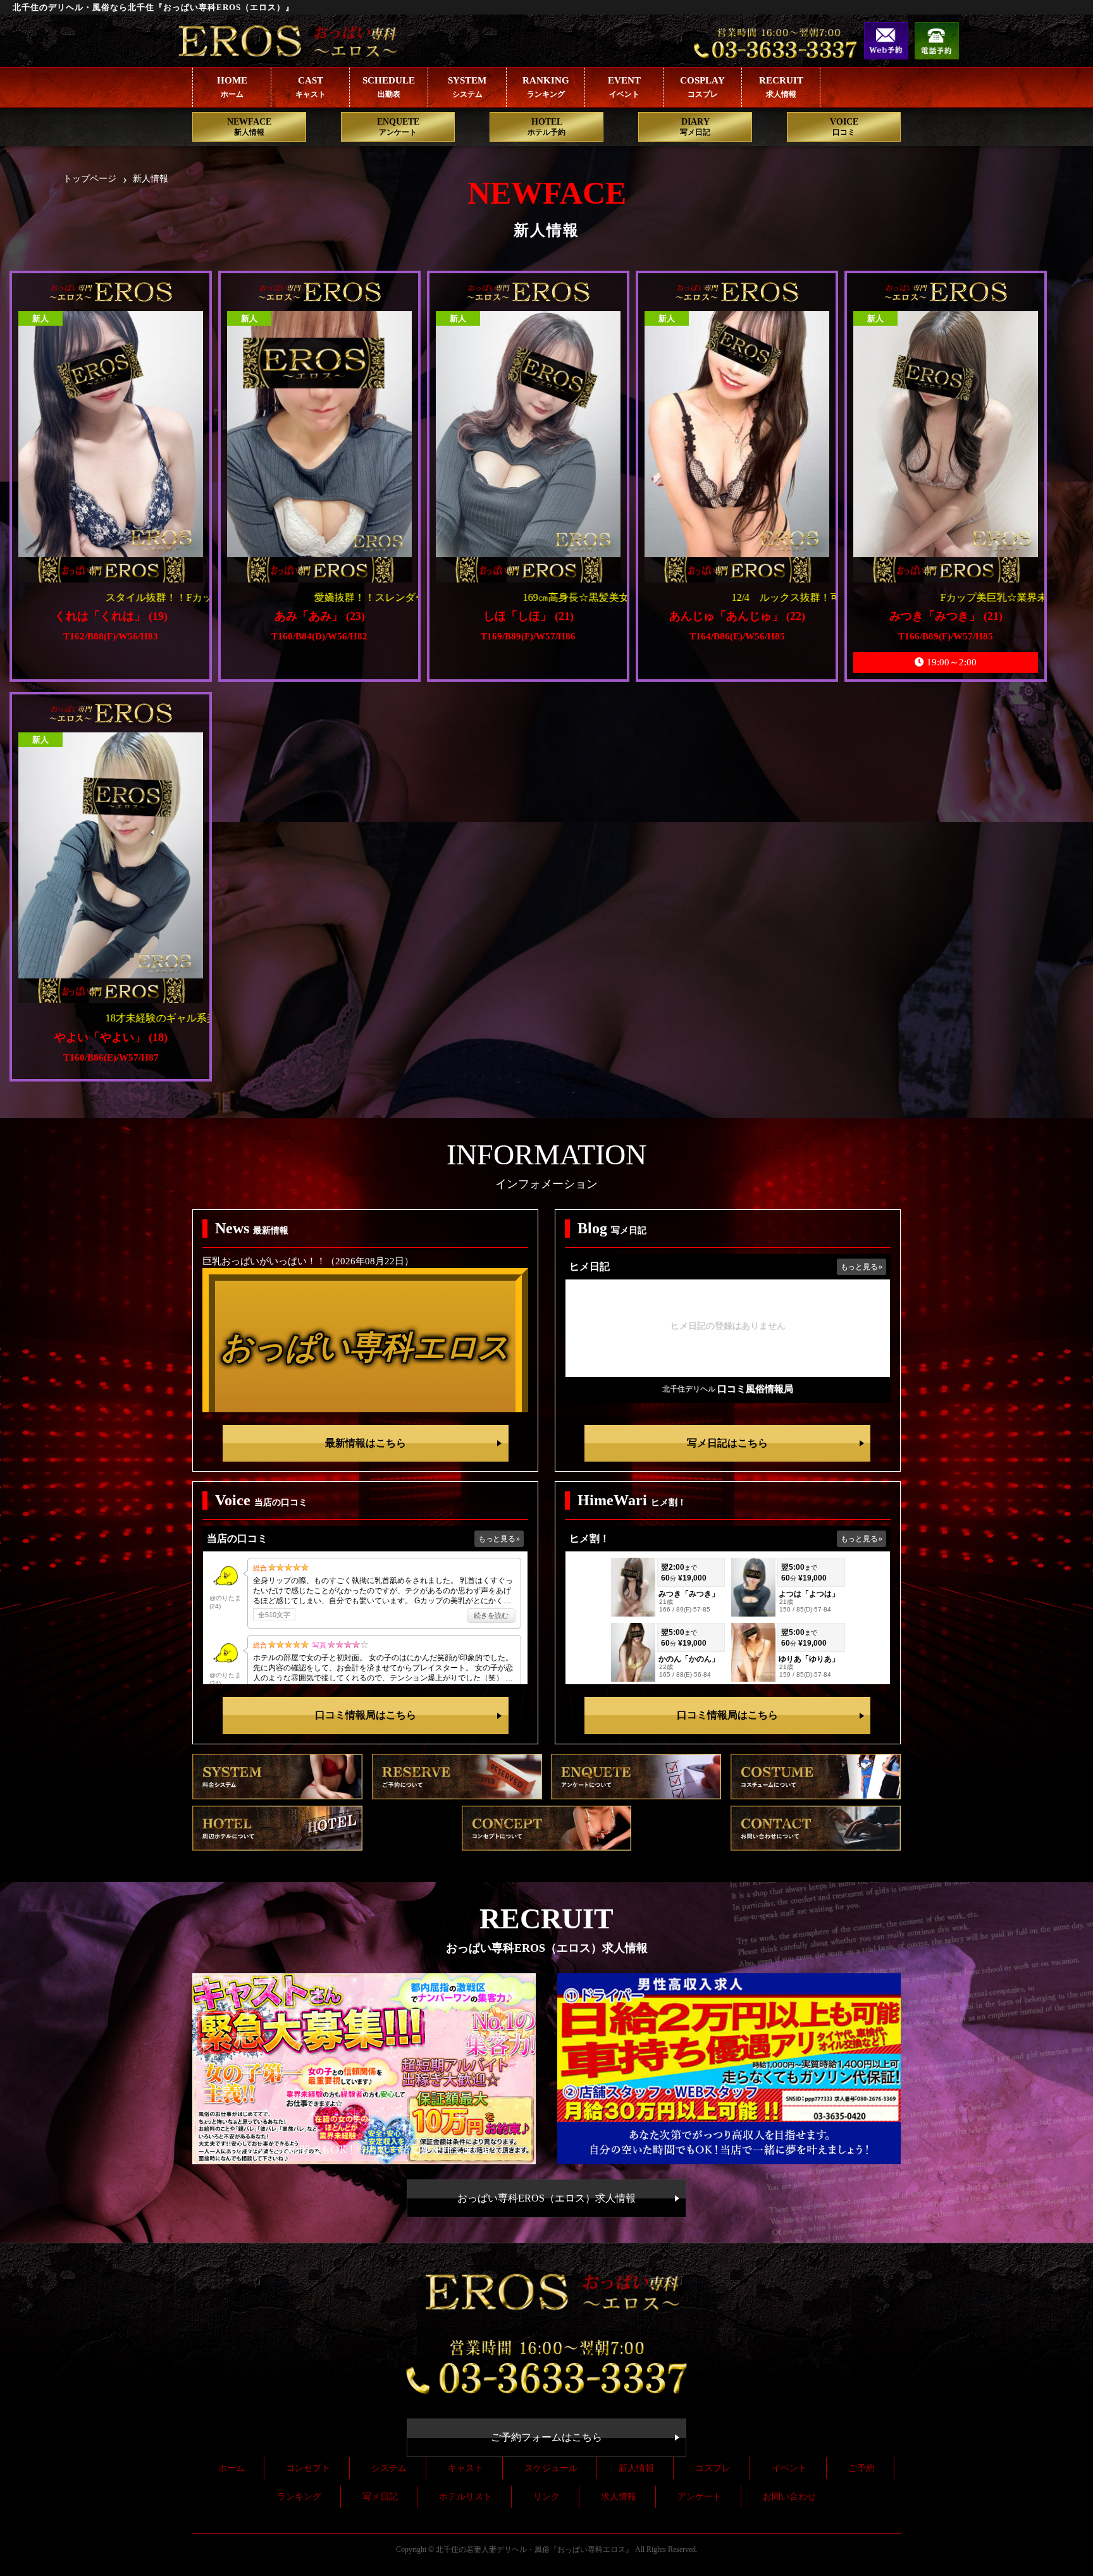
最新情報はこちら (366, 1443)
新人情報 (636, 2468)
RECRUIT (781, 87)
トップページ (90, 179)
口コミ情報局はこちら (366, 1715)
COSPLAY (702, 87)
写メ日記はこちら (727, 1443)
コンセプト (308, 2468)
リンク (546, 2497)
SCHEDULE (389, 87)
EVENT (624, 87)
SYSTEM (467, 87)
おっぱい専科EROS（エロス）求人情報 (546, 2198)
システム (389, 2468)
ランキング (299, 2497)
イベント (789, 2468)
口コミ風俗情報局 (755, 1389)
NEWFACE (249, 127)
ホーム (232, 2468)
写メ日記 (380, 2497)
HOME (232, 87)
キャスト (466, 2468)
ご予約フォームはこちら (546, 2437)
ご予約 (861, 2468)
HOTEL (546, 127)
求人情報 (619, 2497)
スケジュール (551, 2468)
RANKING (546, 87)
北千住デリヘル (689, 1389)
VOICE (844, 127)
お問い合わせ (789, 2497)
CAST (311, 87)
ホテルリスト (466, 2497)
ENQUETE (398, 127)
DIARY (695, 127)
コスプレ (713, 2468)
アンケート (700, 2497)
